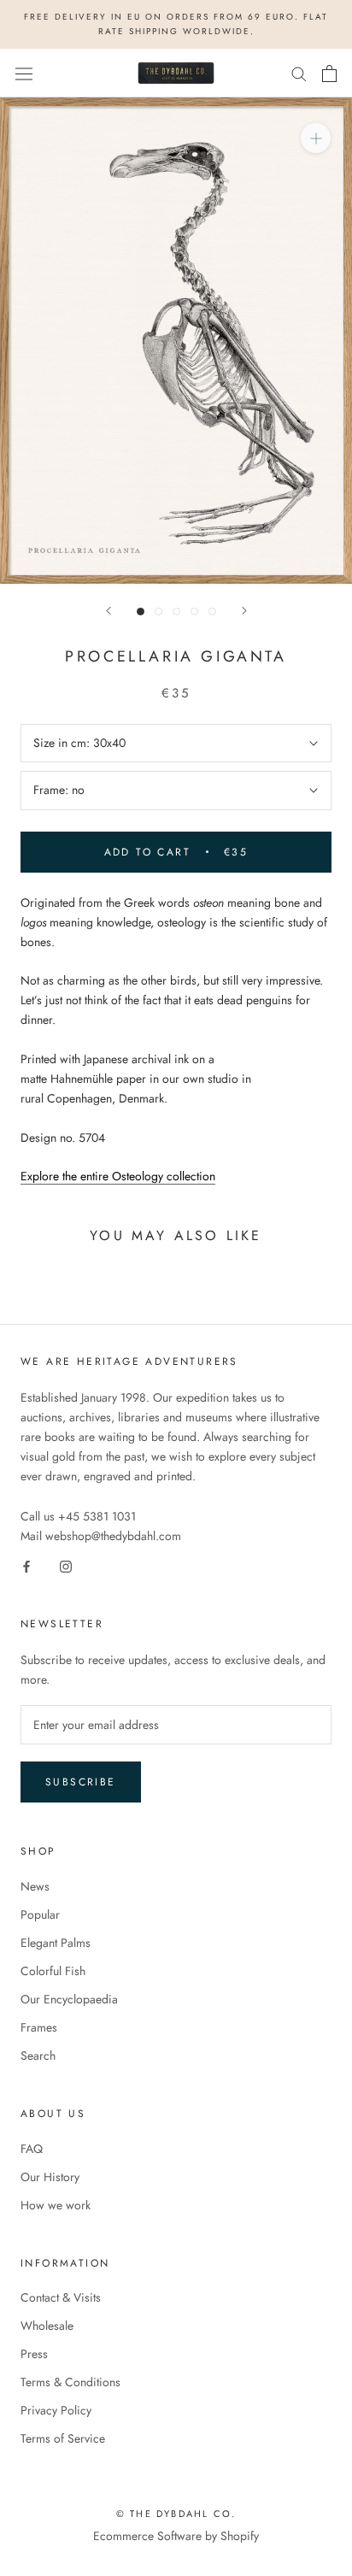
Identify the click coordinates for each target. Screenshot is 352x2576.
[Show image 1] (141, 612)
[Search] (299, 73)
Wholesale (47, 2326)
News (35, 1886)
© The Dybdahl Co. (176, 2514)
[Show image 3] (176, 612)
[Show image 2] (158, 612)
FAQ (32, 2149)
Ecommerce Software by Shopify (176, 2536)
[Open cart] (329, 74)
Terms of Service (63, 2438)
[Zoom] (316, 138)
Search (38, 2056)
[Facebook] (26, 1565)
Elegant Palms (56, 1943)
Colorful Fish (53, 1971)
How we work (56, 2205)
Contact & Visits (61, 2297)
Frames (39, 2027)
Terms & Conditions (70, 2382)
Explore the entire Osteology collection (118, 1176)
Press (34, 2354)
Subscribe (81, 1782)
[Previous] (109, 611)
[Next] (244, 611)
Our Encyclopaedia (69, 1999)
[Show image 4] (194, 612)
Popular (40, 1914)
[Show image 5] (212, 612)
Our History (50, 2177)
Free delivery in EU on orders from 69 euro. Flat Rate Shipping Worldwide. (176, 24)
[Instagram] (66, 1565)
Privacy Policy (56, 2410)
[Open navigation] (24, 74)
